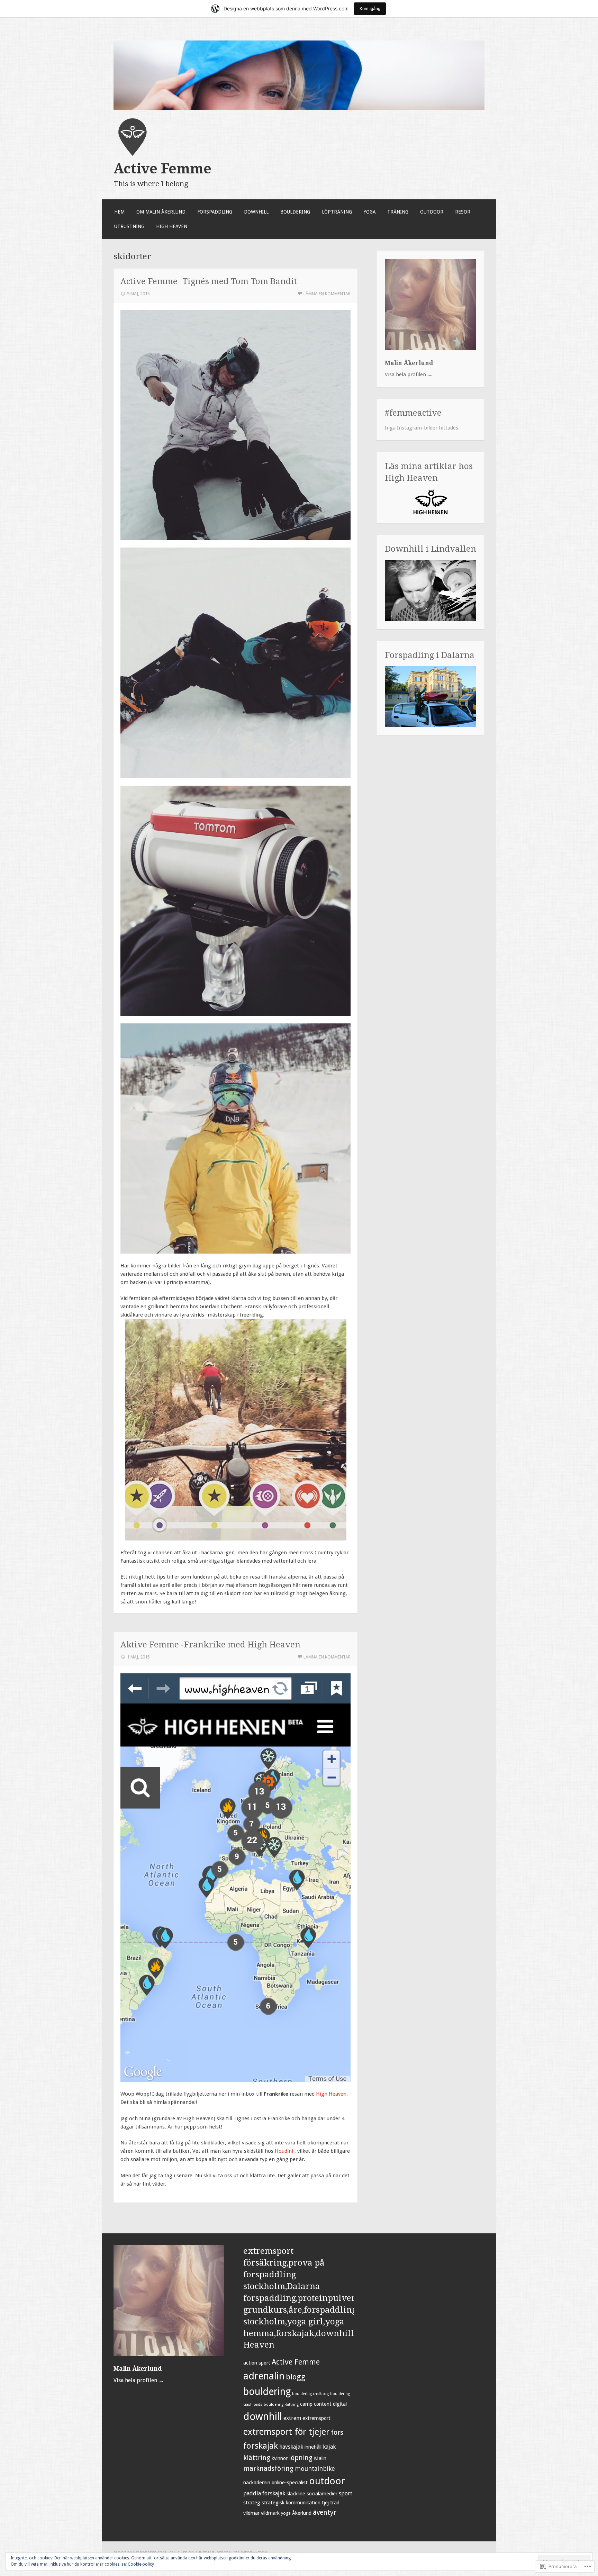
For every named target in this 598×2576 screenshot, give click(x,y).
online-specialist (290, 2483)
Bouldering (295, 212)
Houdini (285, 2151)
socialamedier (322, 2494)
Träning (398, 212)
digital (340, 2404)
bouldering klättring (281, 2405)
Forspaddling (215, 212)
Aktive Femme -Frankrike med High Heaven (210, 1644)
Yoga (370, 212)
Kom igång (370, 8)
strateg (252, 2503)
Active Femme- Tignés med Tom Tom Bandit (209, 281)
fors (337, 2433)
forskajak (261, 2446)
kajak (329, 2447)
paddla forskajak (264, 2493)
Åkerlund (302, 2513)
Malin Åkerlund (409, 363)
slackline (296, 2494)
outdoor (327, 2481)
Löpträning (337, 212)
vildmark (270, 2513)
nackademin (257, 2483)
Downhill (256, 212)
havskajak (291, 2447)
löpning (301, 2458)
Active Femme (162, 169)
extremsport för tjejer (286, 2432)
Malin (320, 2458)
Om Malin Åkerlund (161, 212)
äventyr (325, 2512)
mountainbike (315, 2469)
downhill (263, 2416)
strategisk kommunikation (291, 2503)
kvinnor (280, 2458)
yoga (286, 2513)
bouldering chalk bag (310, 2394)
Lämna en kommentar (327, 294)
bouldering (267, 2392)
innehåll (313, 2447)
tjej (325, 2503)
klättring (257, 2458)
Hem (119, 212)
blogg (296, 2377)
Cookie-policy (141, 2564)
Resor (463, 212)
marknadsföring (268, 2469)
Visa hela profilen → (409, 374)
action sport (257, 2363)
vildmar (251, 2513)
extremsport (316, 2418)
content (323, 2404)
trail (334, 2503)
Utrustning (129, 226)
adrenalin (264, 2376)
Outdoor (432, 212)
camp (306, 2404)
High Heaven (172, 226)
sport (346, 2493)
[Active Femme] (299, 108)
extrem (292, 2418)
